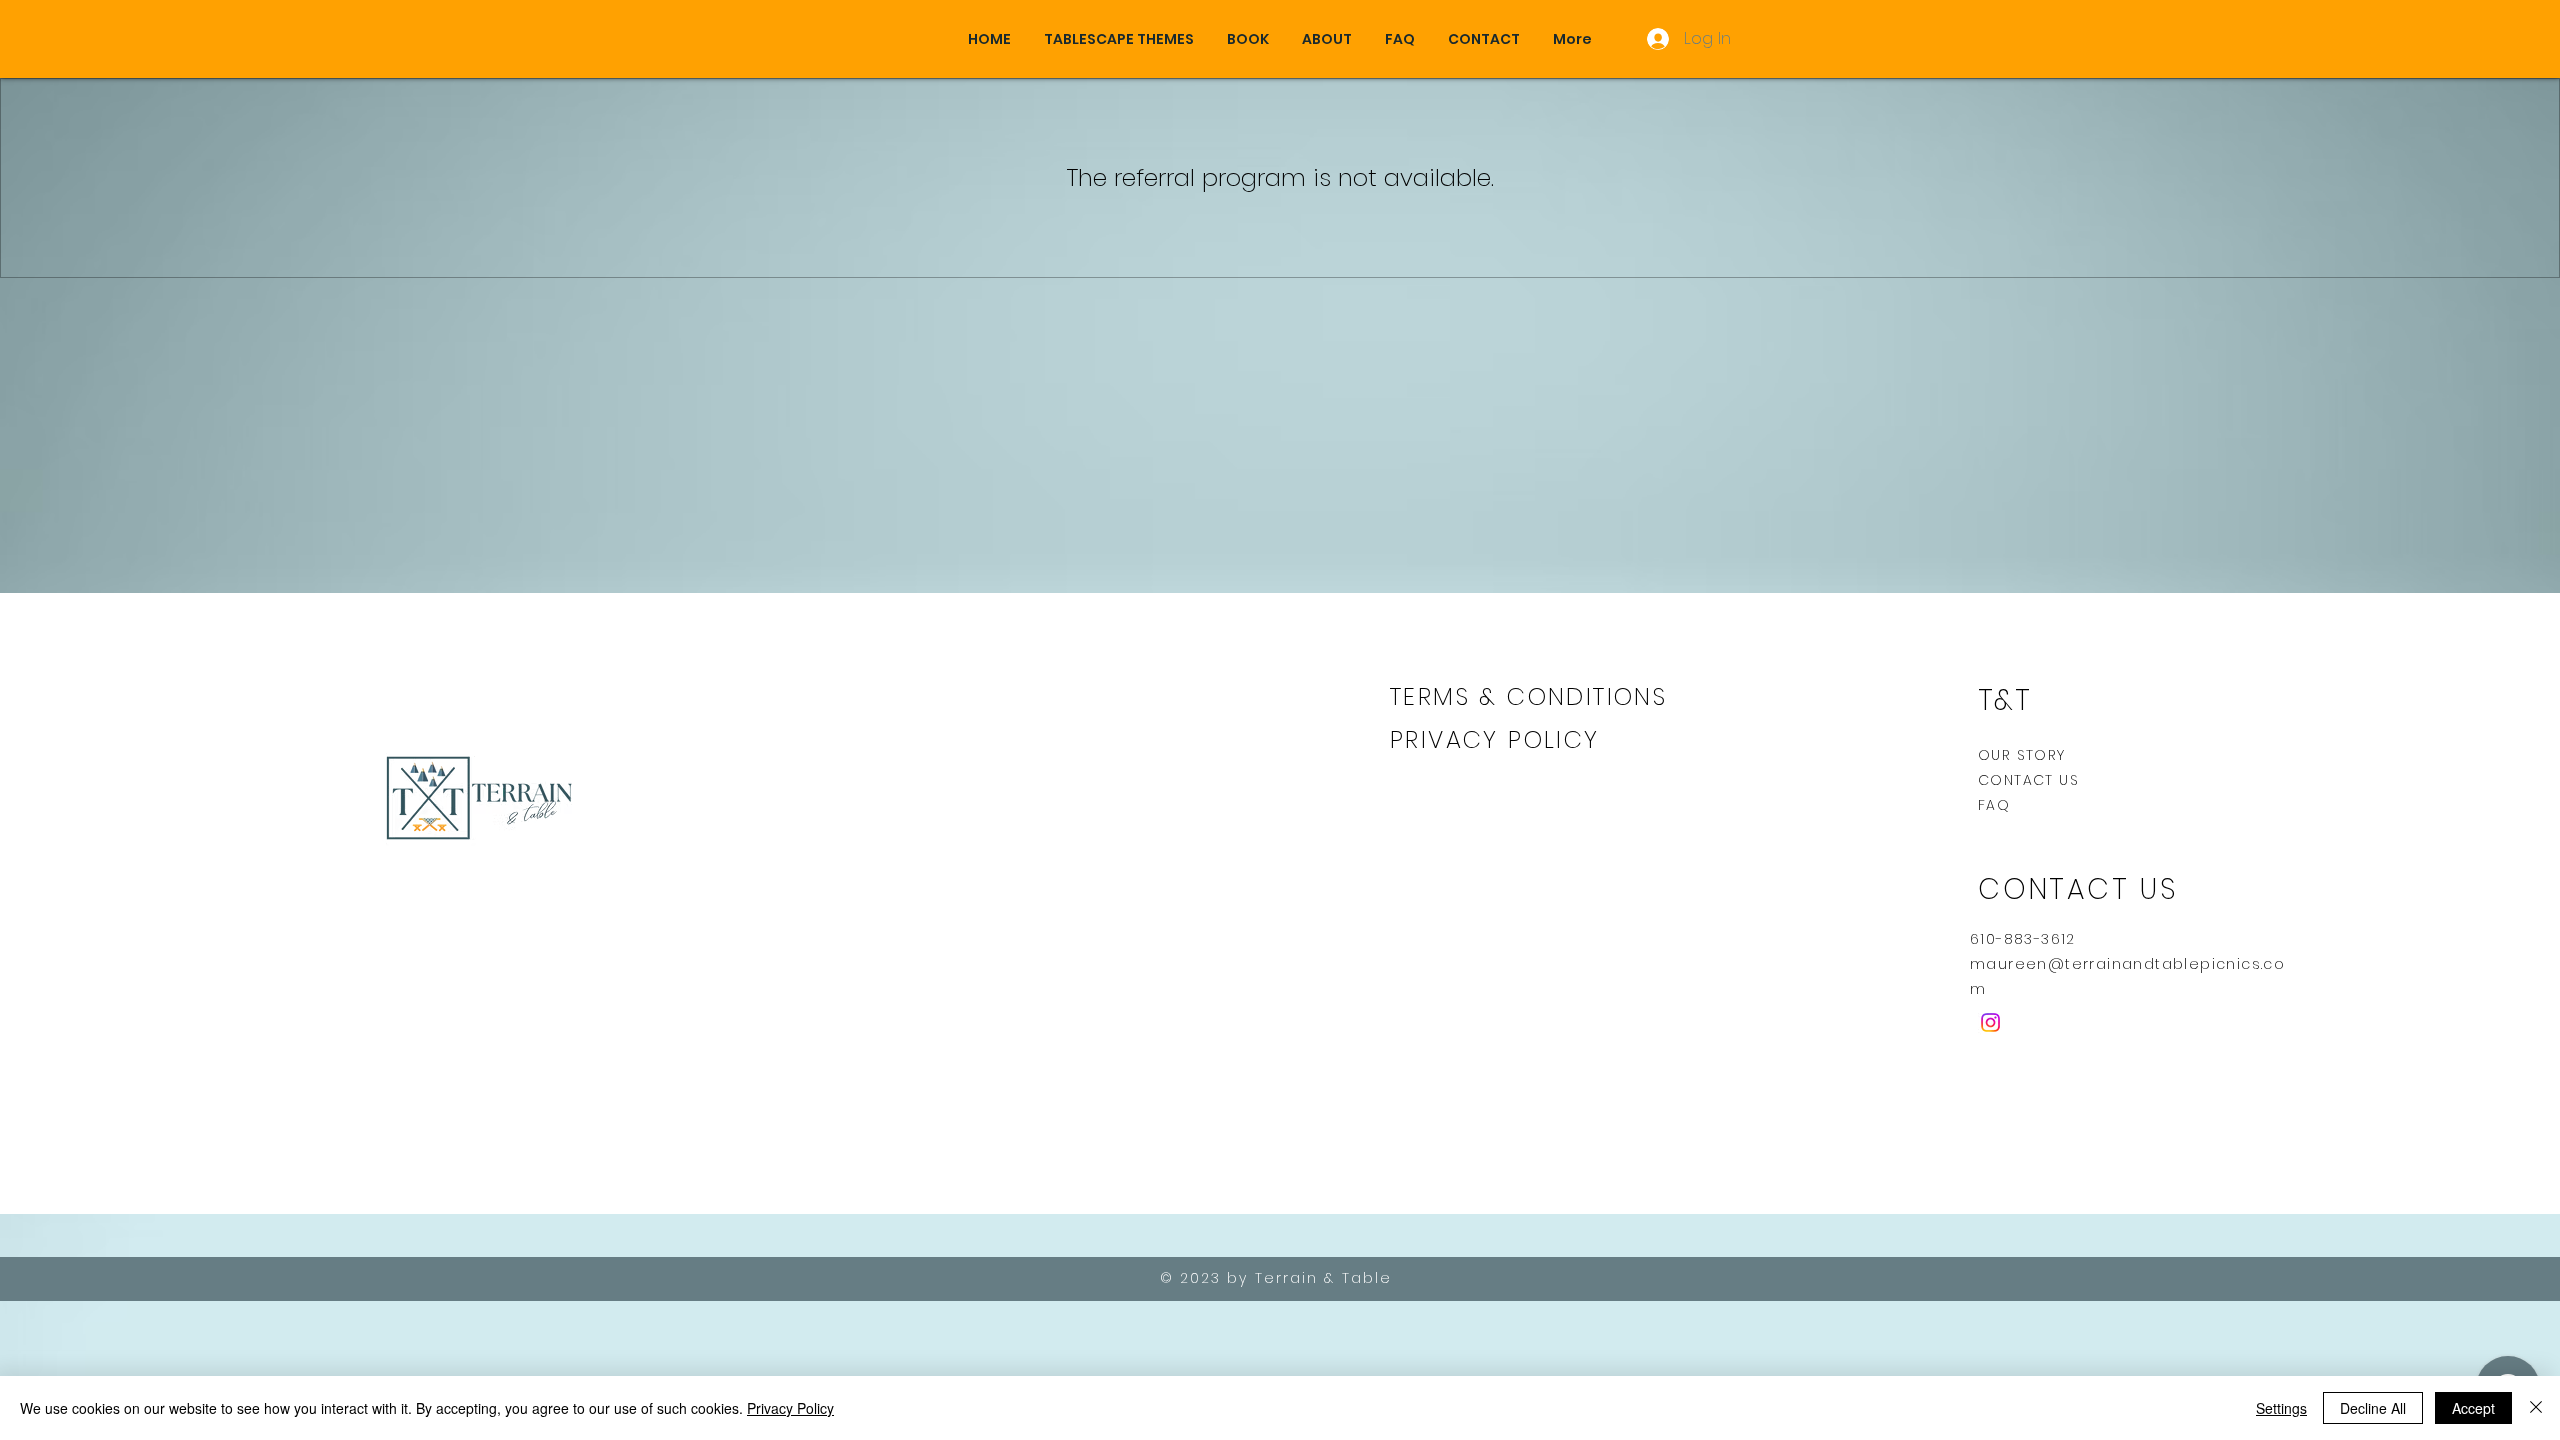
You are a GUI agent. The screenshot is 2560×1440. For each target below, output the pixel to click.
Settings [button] (2281, 1408)
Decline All (2373, 1408)
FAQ (1994, 805)
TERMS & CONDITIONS (1528, 696)
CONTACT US (2028, 780)
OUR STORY (2022, 755)
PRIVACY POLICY (1499, 739)
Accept (2473, 1408)
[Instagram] (1990, 1022)
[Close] (2536, 1408)
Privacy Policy (790, 1408)
